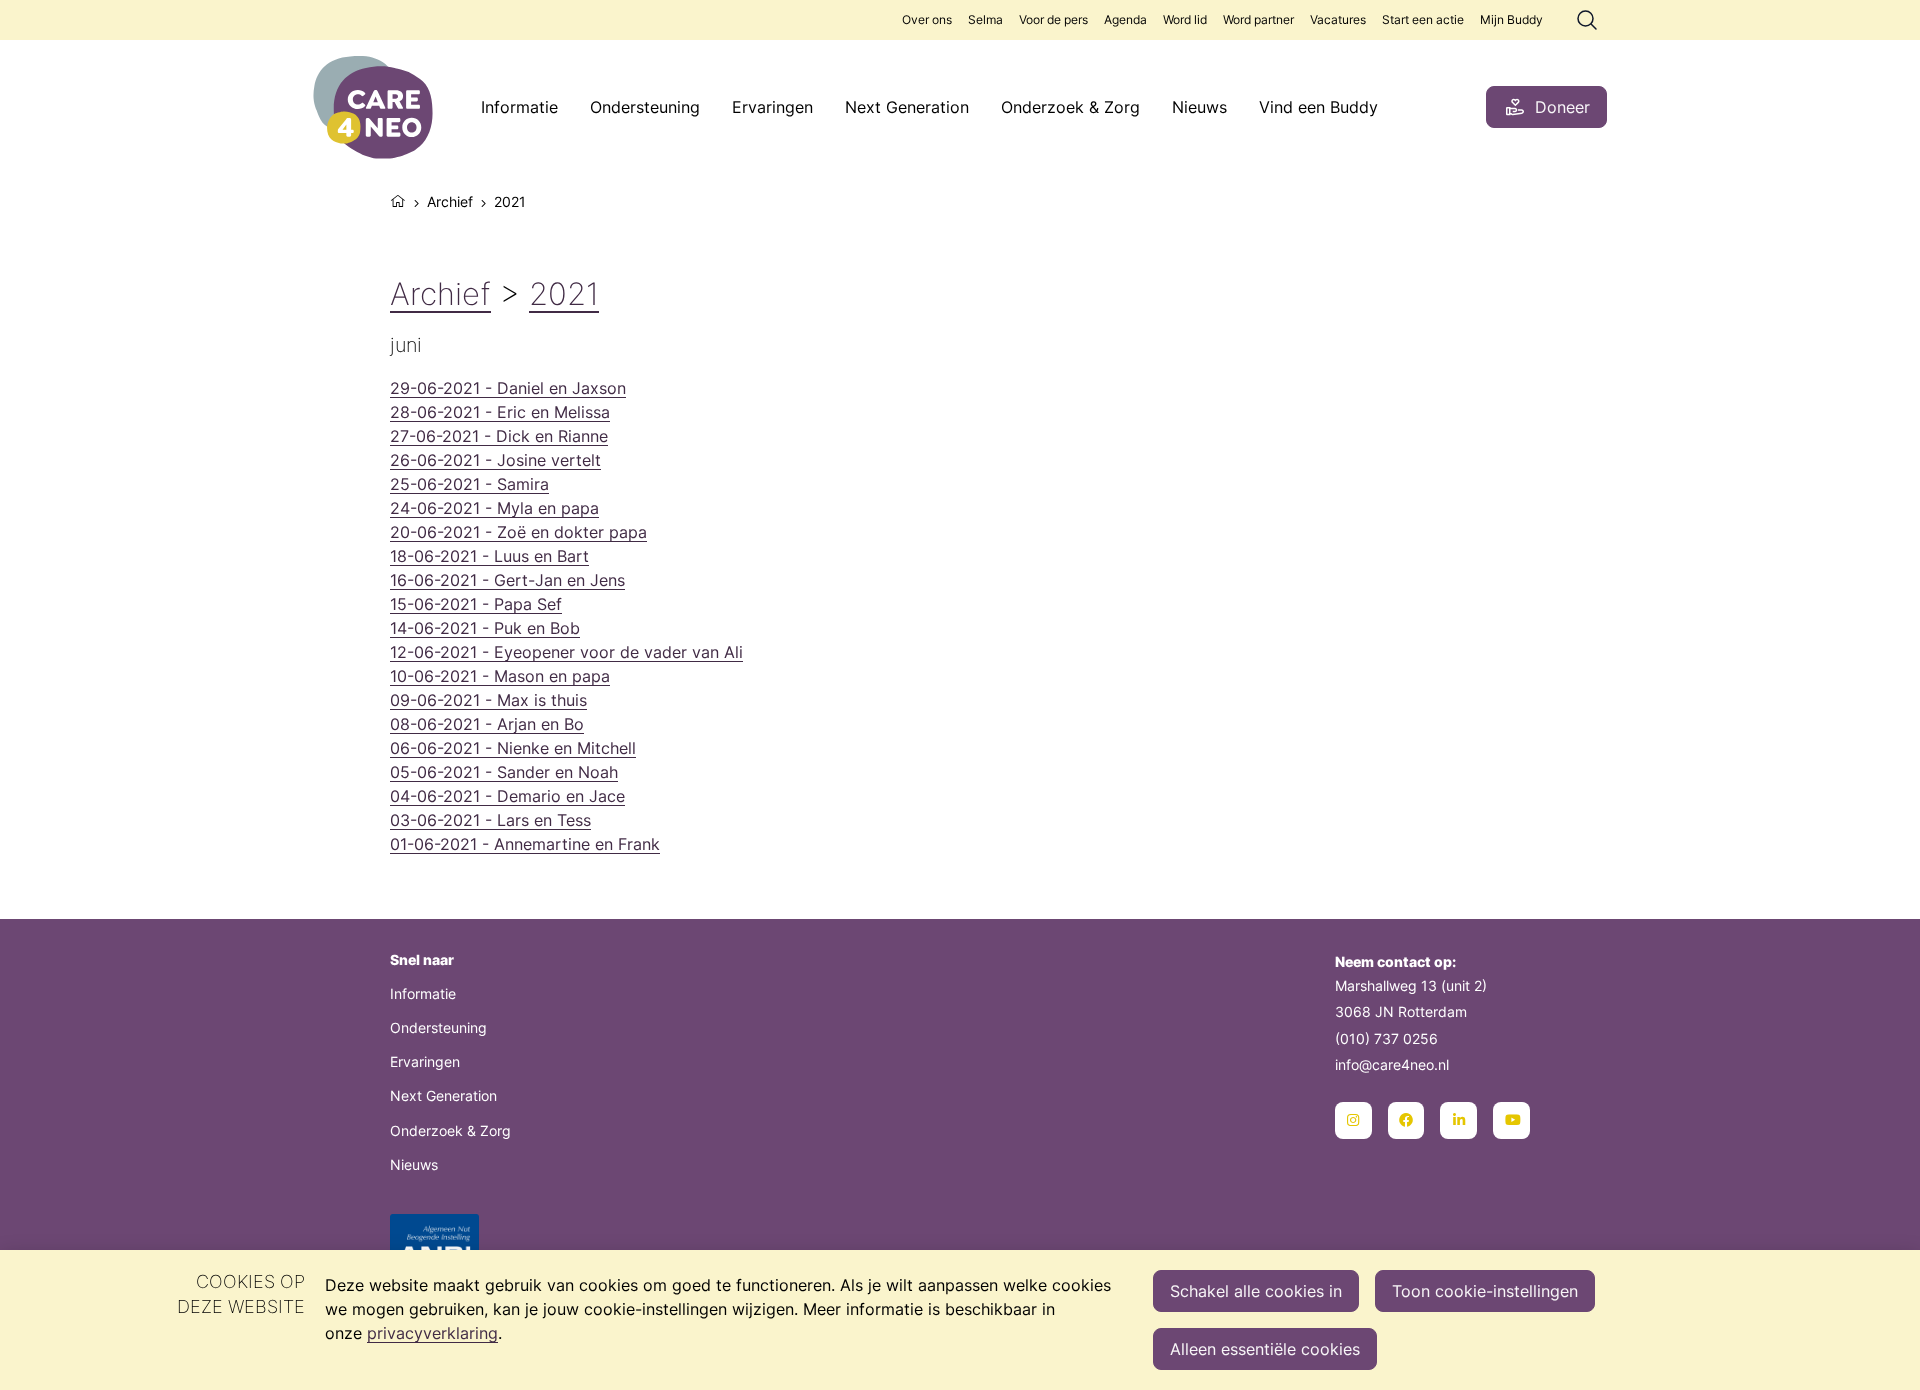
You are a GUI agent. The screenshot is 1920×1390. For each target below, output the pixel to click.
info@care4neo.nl (1392, 1064)
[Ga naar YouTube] (1511, 1120)
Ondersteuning (645, 107)
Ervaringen (772, 107)
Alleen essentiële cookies (1265, 1349)
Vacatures (1338, 19)
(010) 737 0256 (1386, 1038)
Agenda (1125, 19)
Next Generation (907, 107)
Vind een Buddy (1318, 107)
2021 (564, 294)
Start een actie (1423, 19)
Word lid (1185, 19)
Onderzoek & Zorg (1070, 107)
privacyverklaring (432, 1333)
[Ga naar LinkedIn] (1458, 1120)
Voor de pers (1053, 19)
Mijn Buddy (1511, 19)
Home (398, 199)
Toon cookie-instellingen (1485, 1291)
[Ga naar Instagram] (1353, 1120)
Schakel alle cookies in (1256, 1291)
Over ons (927, 19)
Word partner (1258, 19)
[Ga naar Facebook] (1406, 1120)
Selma (985, 19)
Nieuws (1199, 107)
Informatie (519, 107)
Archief (450, 201)
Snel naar (422, 959)
